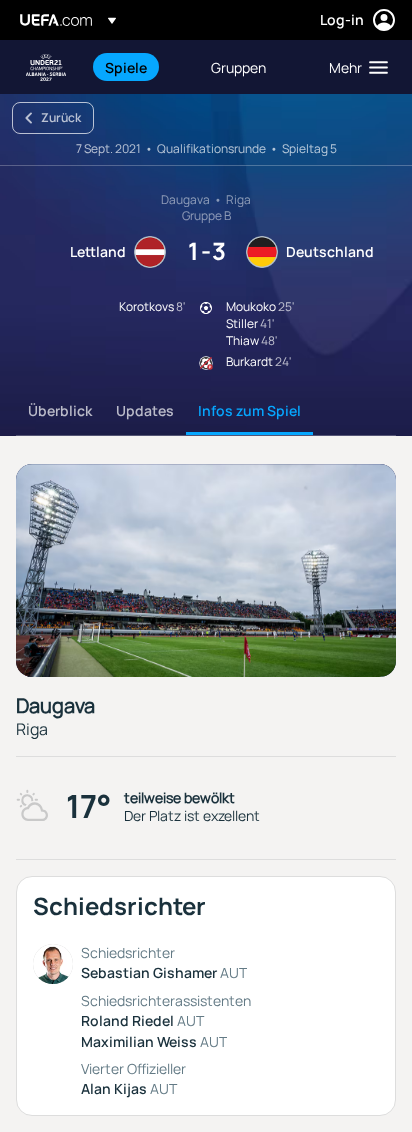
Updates (145, 410)
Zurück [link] (61, 117)
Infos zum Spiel (249, 410)
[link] (126, 67)
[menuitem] (141, 67)
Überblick (60, 410)
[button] (354, 67)
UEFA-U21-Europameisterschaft (46, 67)
